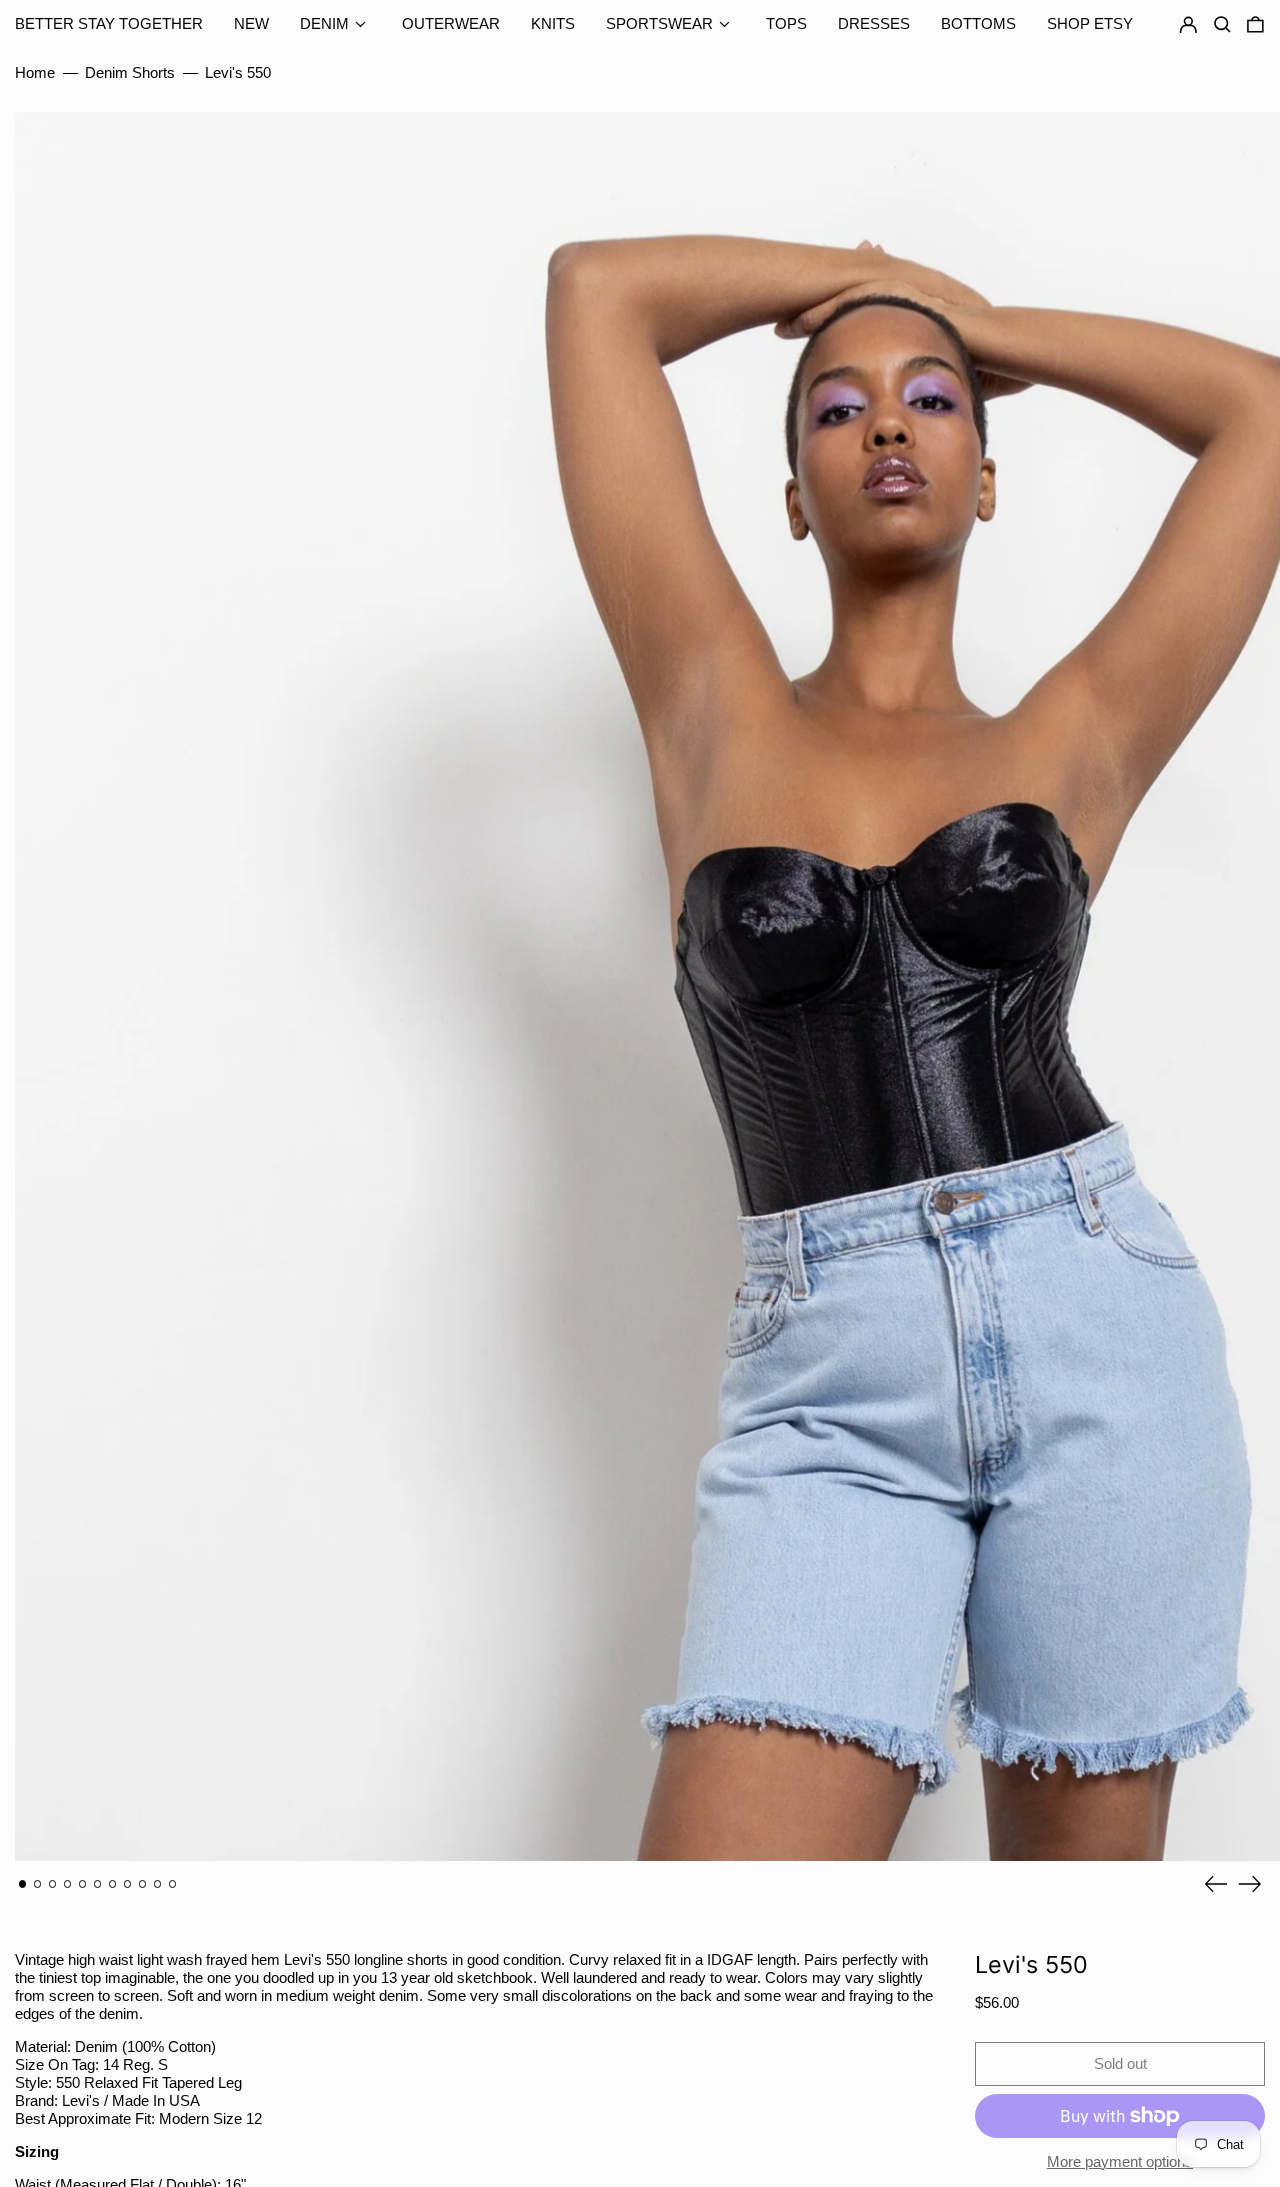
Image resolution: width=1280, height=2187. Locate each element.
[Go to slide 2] (38, 1884)
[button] (1255, 25)
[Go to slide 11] (173, 1884)
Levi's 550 (238, 72)
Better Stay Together (109, 23)
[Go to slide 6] (98, 1884)
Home (35, 72)
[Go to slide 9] (143, 1884)
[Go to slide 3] (53, 1884)
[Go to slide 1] (23, 1884)
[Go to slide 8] (128, 1884)
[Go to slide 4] (68, 1884)
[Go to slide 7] (113, 1884)
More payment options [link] (1120, 2161)
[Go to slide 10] (158, 1884)
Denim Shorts (130, 72)
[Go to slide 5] (83, 1884)
